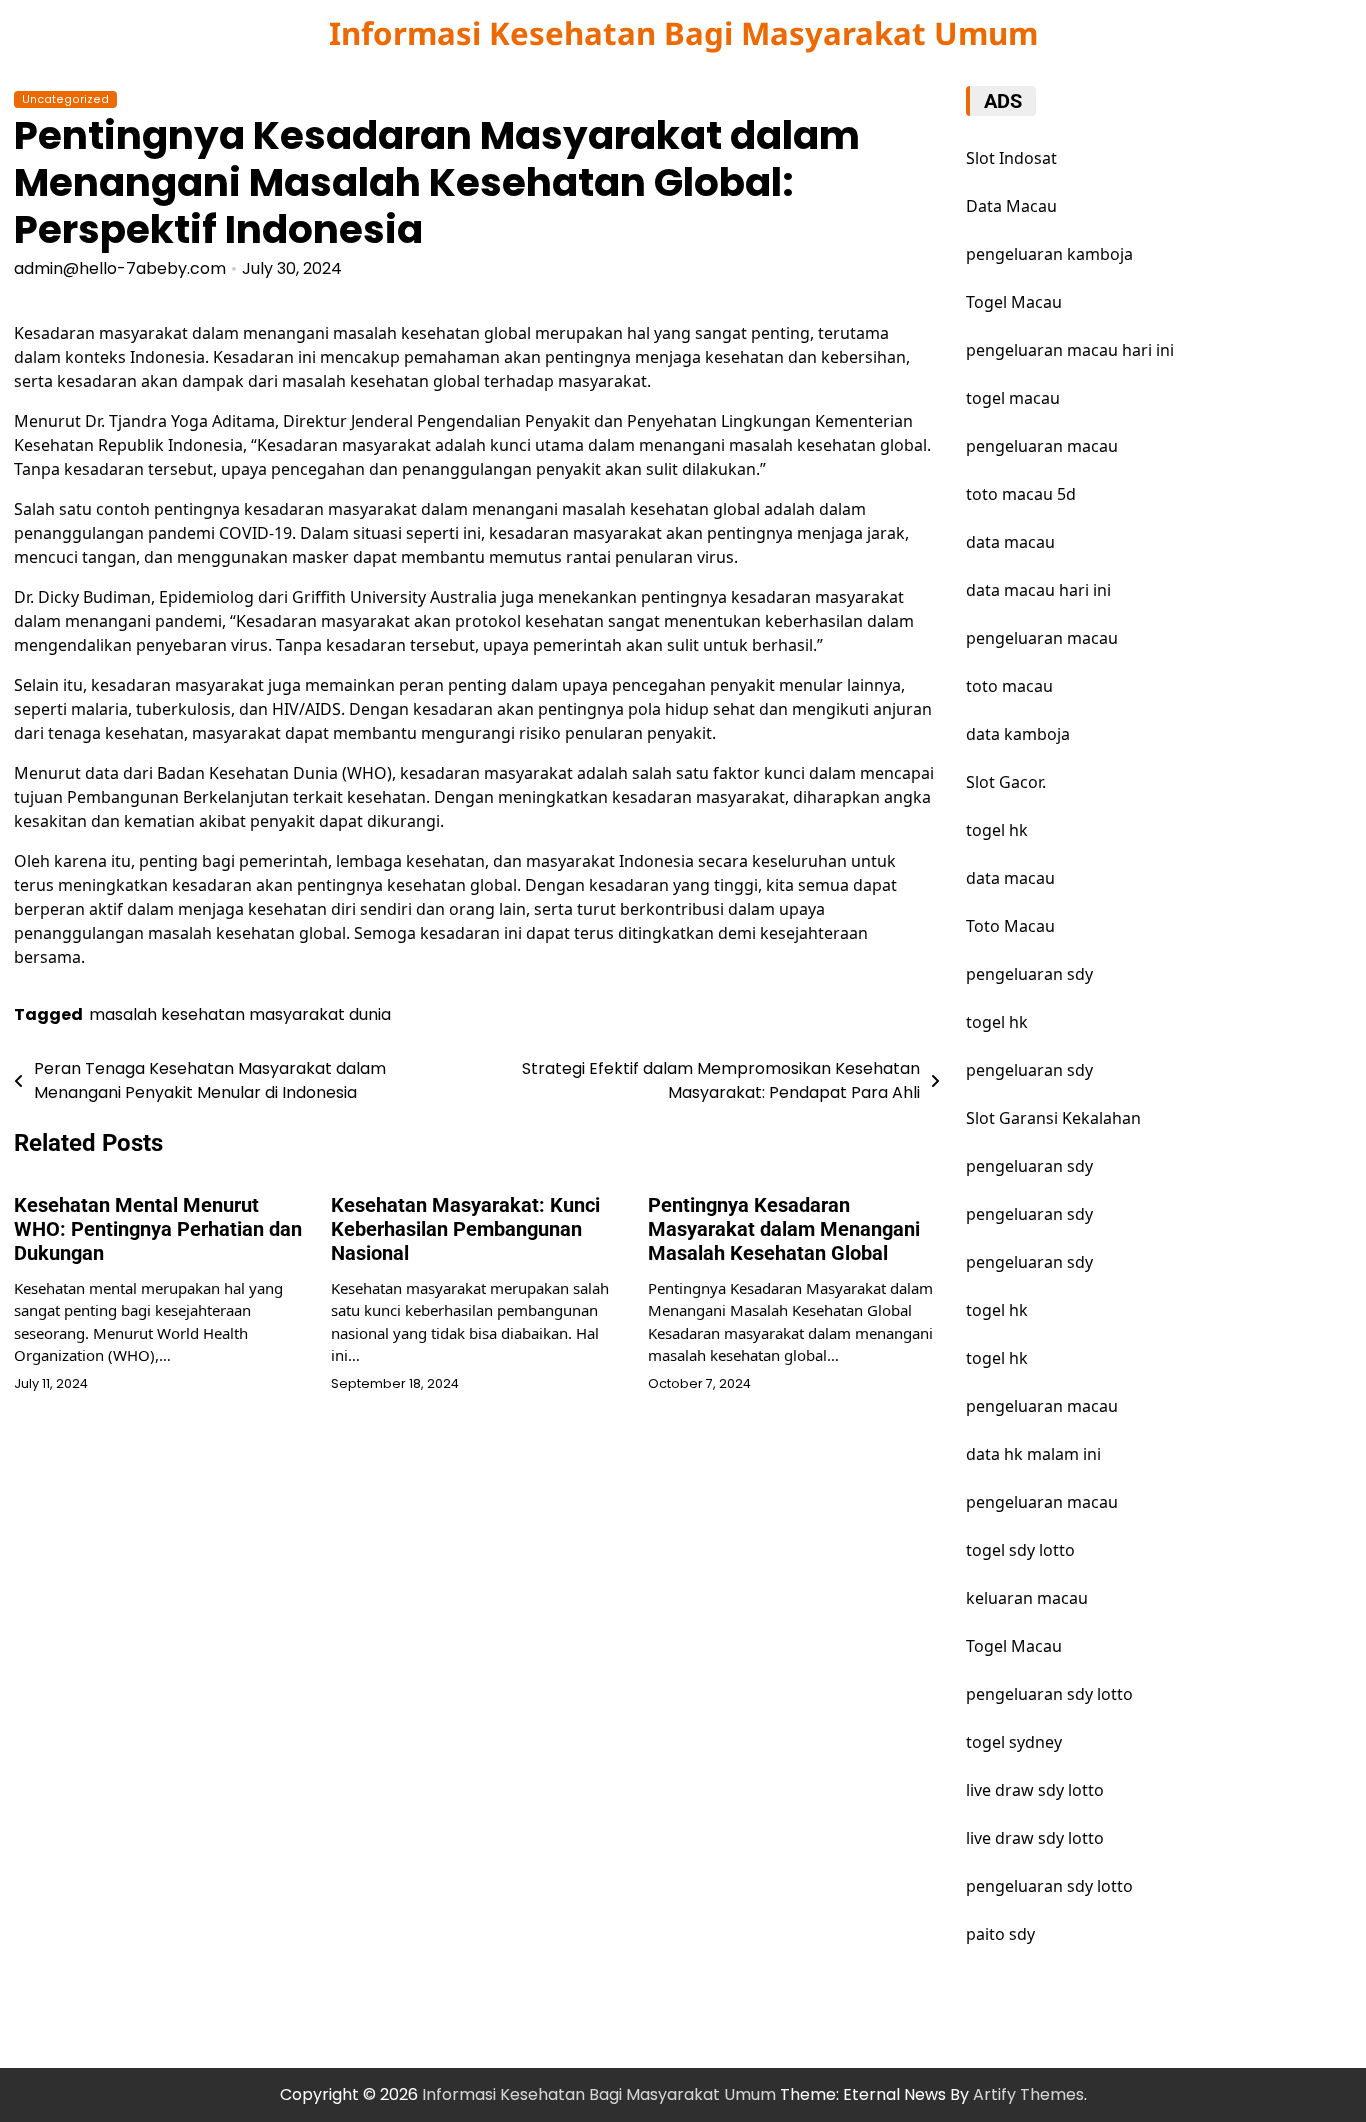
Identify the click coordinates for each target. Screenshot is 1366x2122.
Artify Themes (1028, 2094)
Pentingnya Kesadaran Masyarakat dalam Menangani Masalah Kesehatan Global (784, 1229)
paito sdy (1000, 1934)
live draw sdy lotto (1035, 1790)
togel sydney (1014, 1742)
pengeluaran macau (1042, 1406)
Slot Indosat (1011, 158)
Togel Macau (1014, 302)
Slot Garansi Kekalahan (1053, 1118)
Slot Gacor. (1006, 782)
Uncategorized (65, 99)
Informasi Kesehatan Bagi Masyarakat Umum (683, 33)
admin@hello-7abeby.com (120, 268)
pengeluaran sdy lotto (1049, 1694)
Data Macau (1011, 206)
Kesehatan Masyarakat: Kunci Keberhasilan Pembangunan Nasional (465, 1229)
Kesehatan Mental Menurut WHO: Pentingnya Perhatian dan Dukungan (158, 1229)
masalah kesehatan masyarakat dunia (240, 1014)
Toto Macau (1010, 926)
